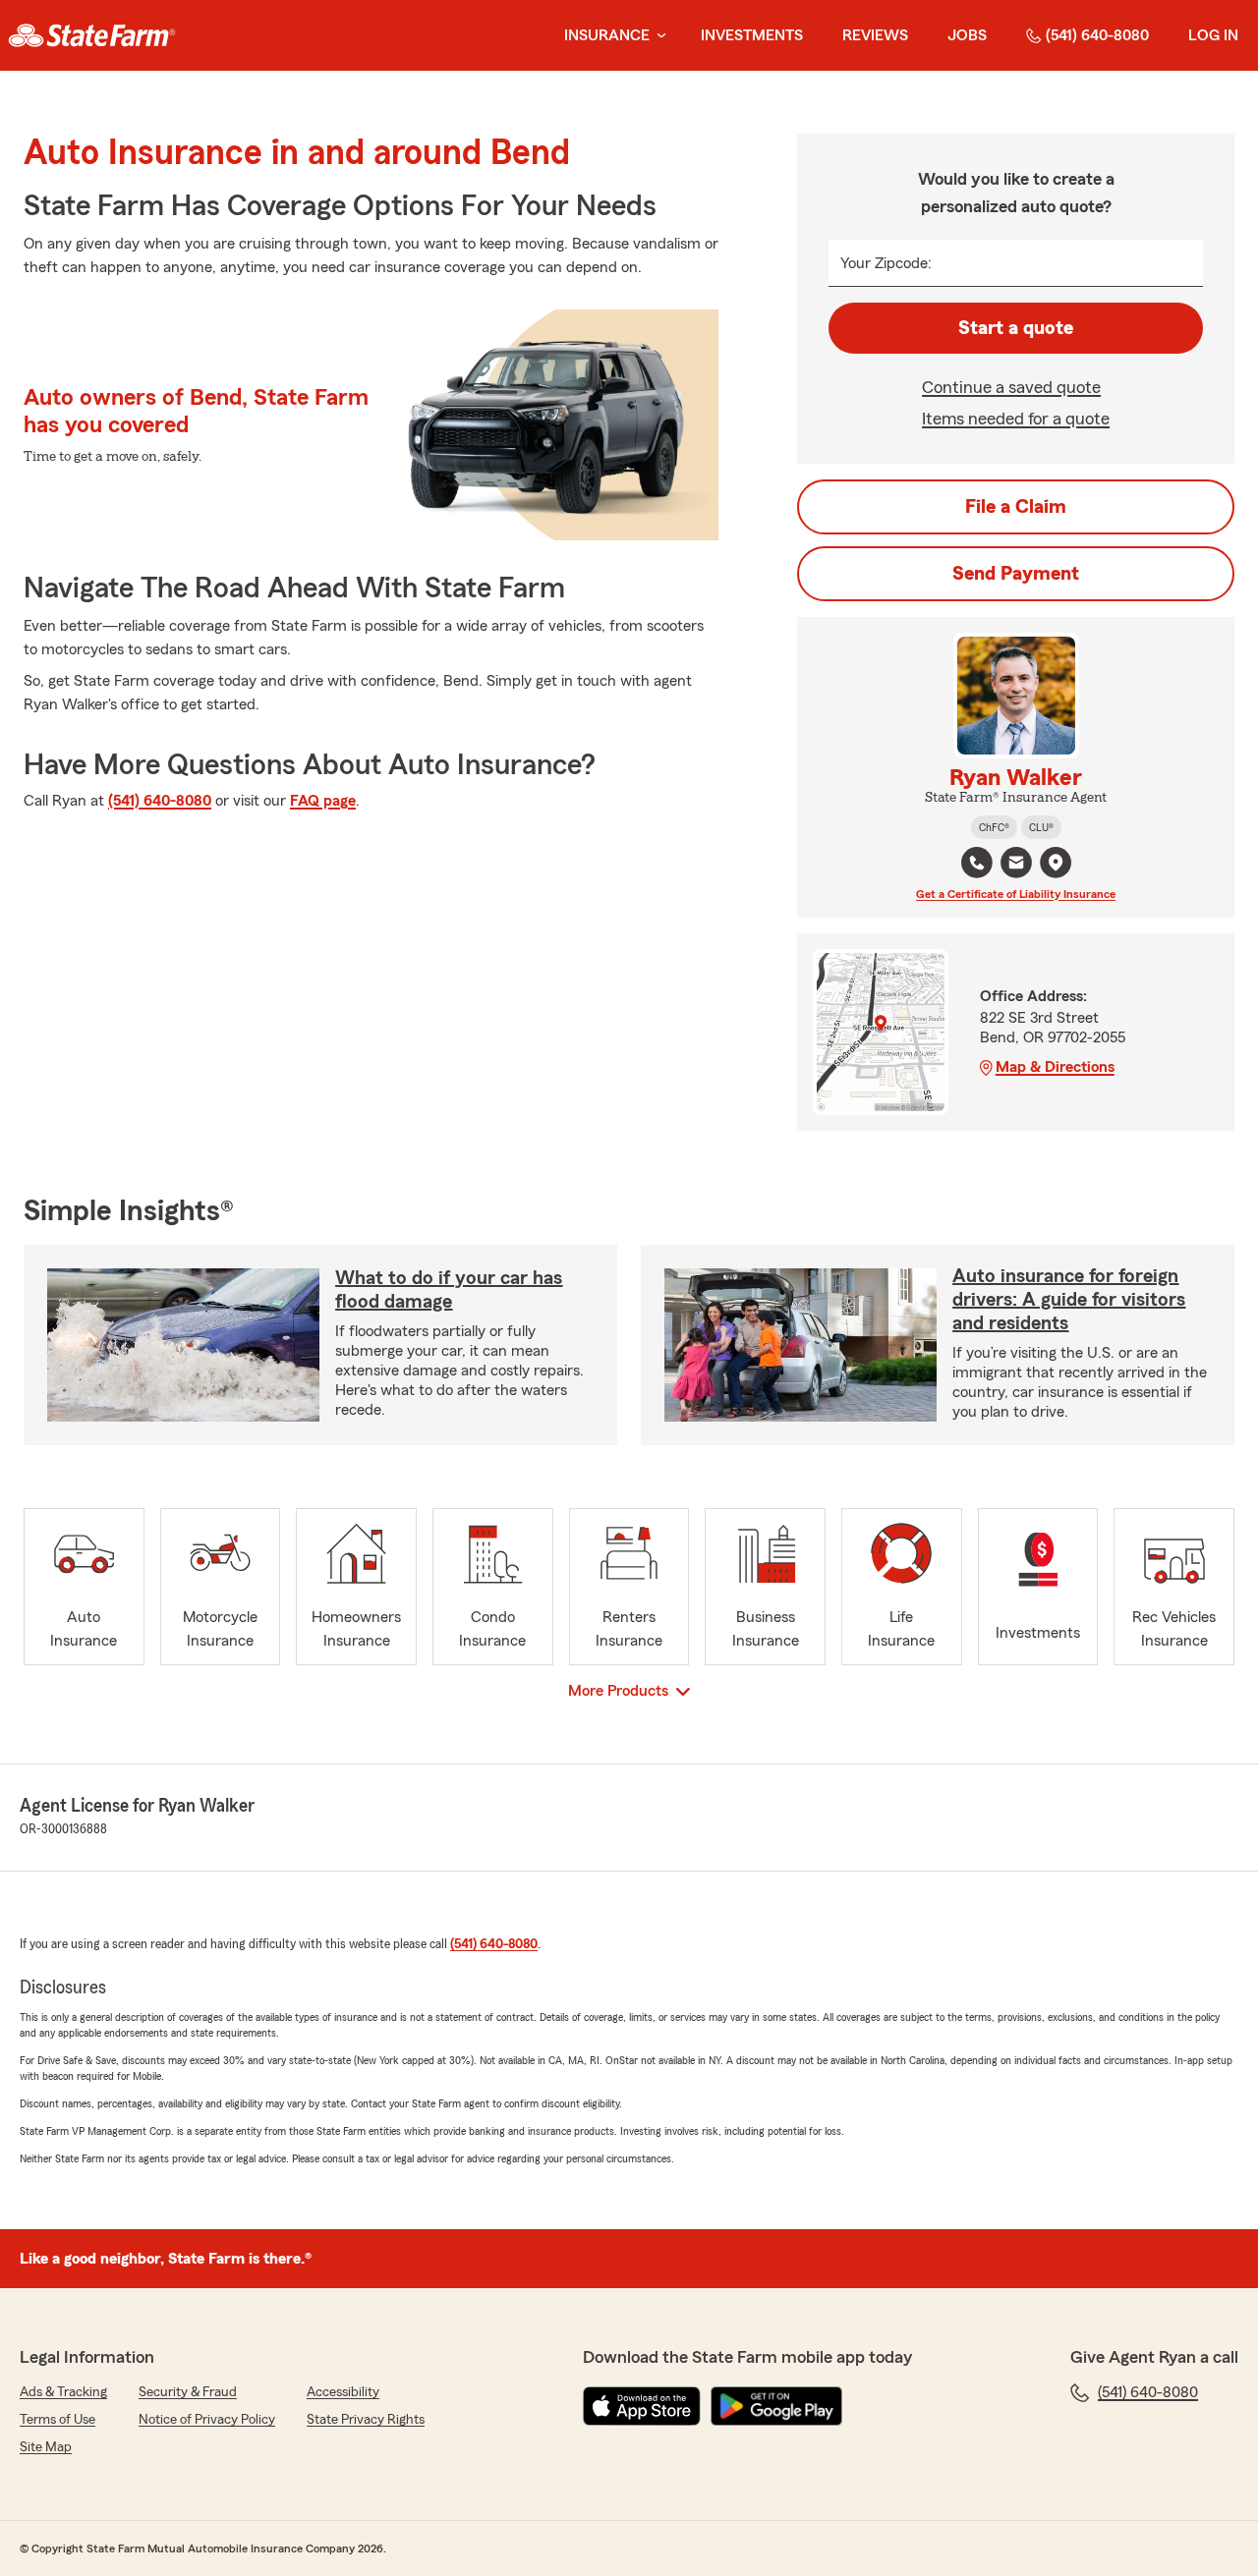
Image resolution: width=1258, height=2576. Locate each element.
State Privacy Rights (366, 2420)
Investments (752, 35)
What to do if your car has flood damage (449, 1290)
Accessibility (343, 2392)
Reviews (875, 35)
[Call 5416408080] (977, 863)
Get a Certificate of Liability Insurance (1016, 894)
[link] (92, 35)
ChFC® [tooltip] (994, 827)
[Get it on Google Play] (776, 2406)
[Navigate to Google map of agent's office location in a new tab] (1056, 863)
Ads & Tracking (63, 2392)
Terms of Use (57, 2420)
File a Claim (1016, 507)
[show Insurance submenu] (658, 36)
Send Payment (1016, 574)
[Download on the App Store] (642, 2406)
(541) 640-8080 (1097, 35)
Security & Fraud (188, 2392)
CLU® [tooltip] (1041, 827)
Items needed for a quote (1016, 419)
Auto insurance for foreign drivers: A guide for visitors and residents (1069, 1300)
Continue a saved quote (1011, 387)
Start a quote (1016, 328)
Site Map (46, 2447)
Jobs (967, 35)
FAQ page (323, 801)
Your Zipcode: (886, 263)
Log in (1213, 35)
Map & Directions (1055, 1067)
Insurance (607, 35)
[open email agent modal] (1016, 865)
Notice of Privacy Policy (207, 2420)
